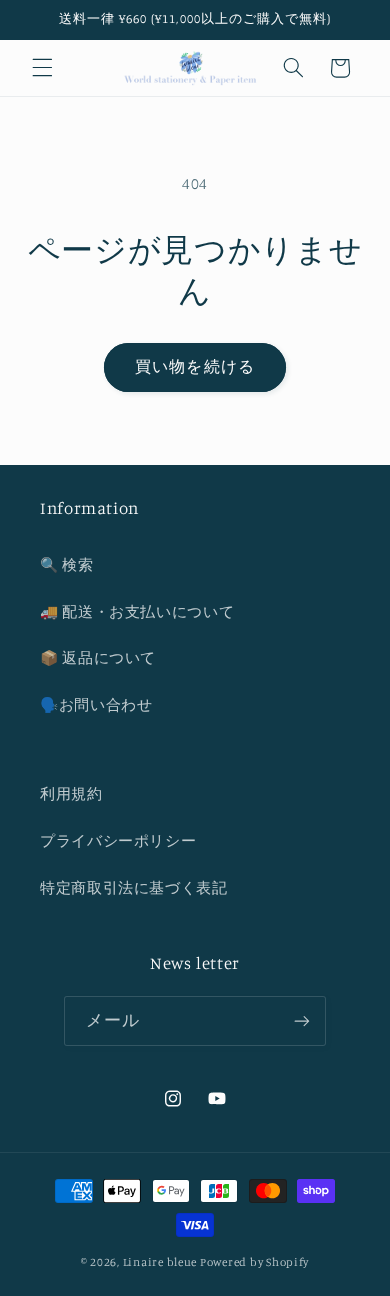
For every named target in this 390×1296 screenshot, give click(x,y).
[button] (42, 68)
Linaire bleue (160, 1262)
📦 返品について (98, 657)
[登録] (302, 1020)
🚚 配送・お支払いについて (137, 611)
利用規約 (71, 793)
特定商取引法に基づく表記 (134, 887)
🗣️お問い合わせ (96, 704)
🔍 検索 (67, 564)
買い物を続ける (194, 366)
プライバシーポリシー (118, 840)
